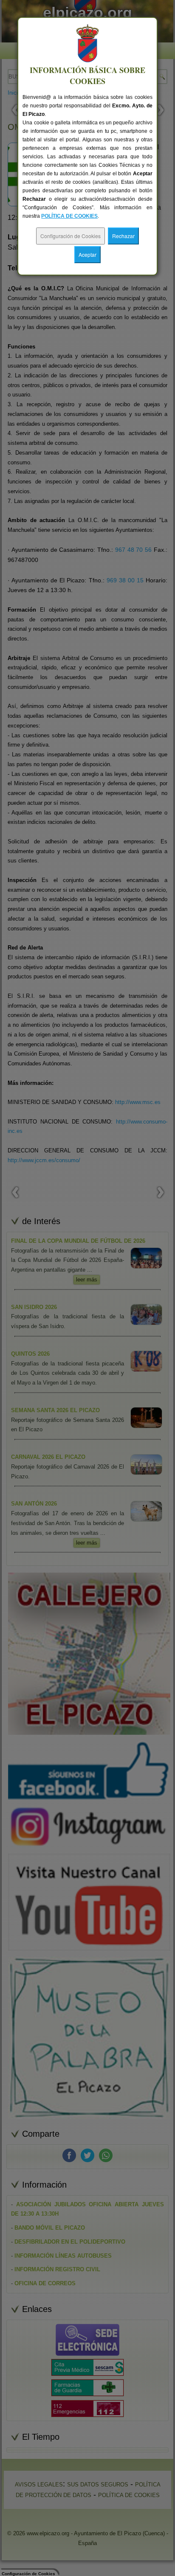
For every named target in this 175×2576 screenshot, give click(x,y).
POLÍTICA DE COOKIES (69, 216)
